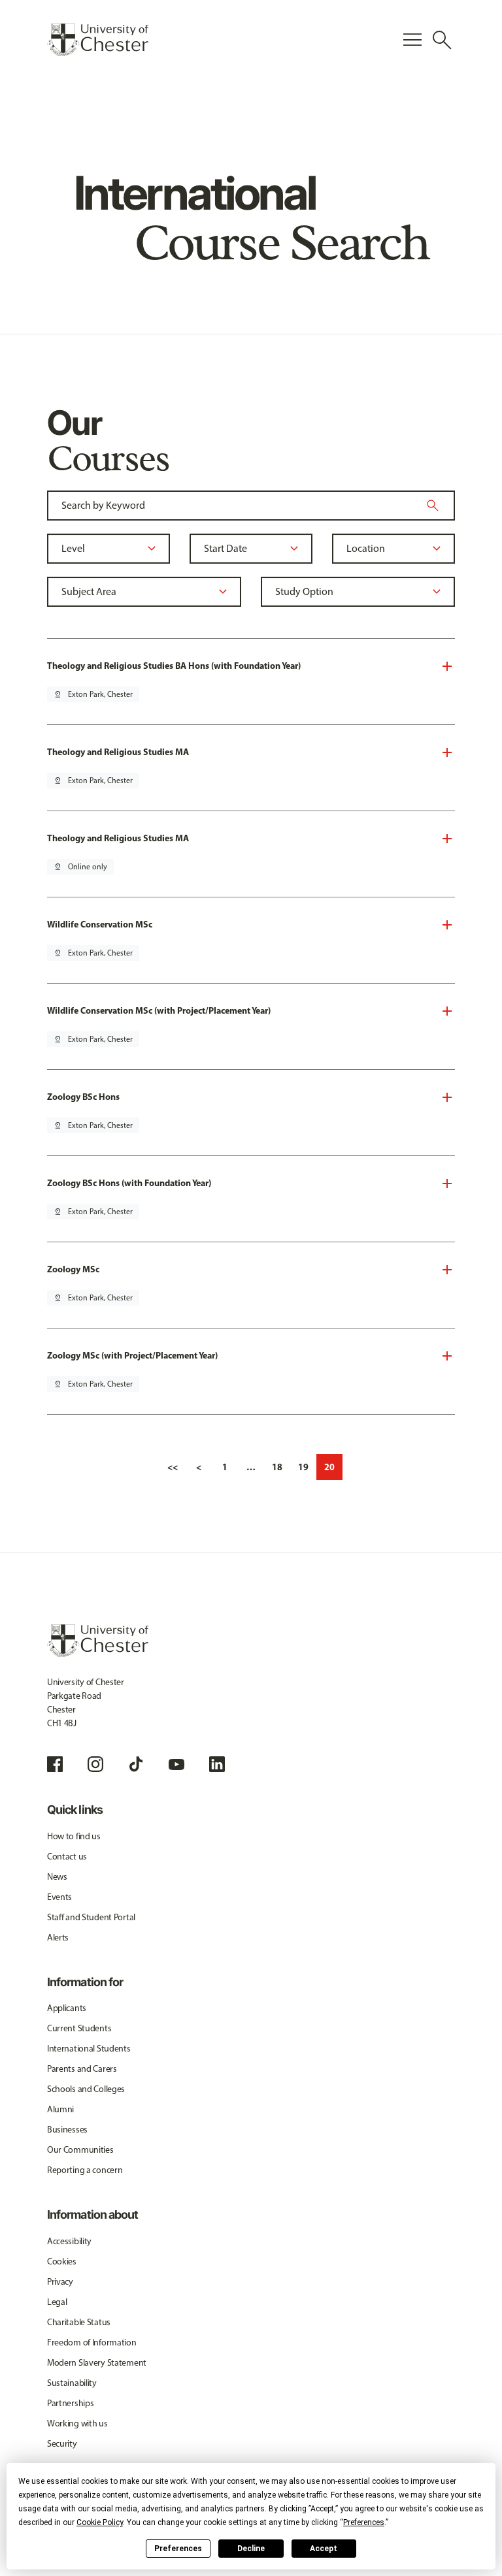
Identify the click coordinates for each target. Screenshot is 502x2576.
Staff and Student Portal (91, 1917)
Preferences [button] (364, 2522)
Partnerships (71, 2403)
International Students (89, 2049)
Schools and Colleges (86, 2089)
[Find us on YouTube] (176, 1764)
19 (303, 1467)
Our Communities (80, 2150)
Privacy (60, 2282)
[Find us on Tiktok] (136, 1764)
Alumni (60, 2109)
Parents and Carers (82, 2069)
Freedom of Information (92, 2343)
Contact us (67, 1857)
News (57, 1877)
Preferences (178, 2549)
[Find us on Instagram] (95, 1764)
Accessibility (69, 2241)
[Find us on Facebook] (55, 1764)
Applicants (67, 2008)
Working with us (77, 2423)
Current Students (79, 2028)
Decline (251, 2549)
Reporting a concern (85, 2170)
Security (62, 2444)
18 (277, 1467)
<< (173, 1467)
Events (59, 1897)
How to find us (74, 1836)
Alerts (58, 1938)
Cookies (62, 2262)
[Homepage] (98, 40)
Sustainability (72, 2383)
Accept (324, 2549)
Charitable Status (79, 2322)
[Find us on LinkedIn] (217, 1764)
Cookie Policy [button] (100, 2522)
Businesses (67, 2130)
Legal (57, 2302)
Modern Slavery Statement (97, 2363)
